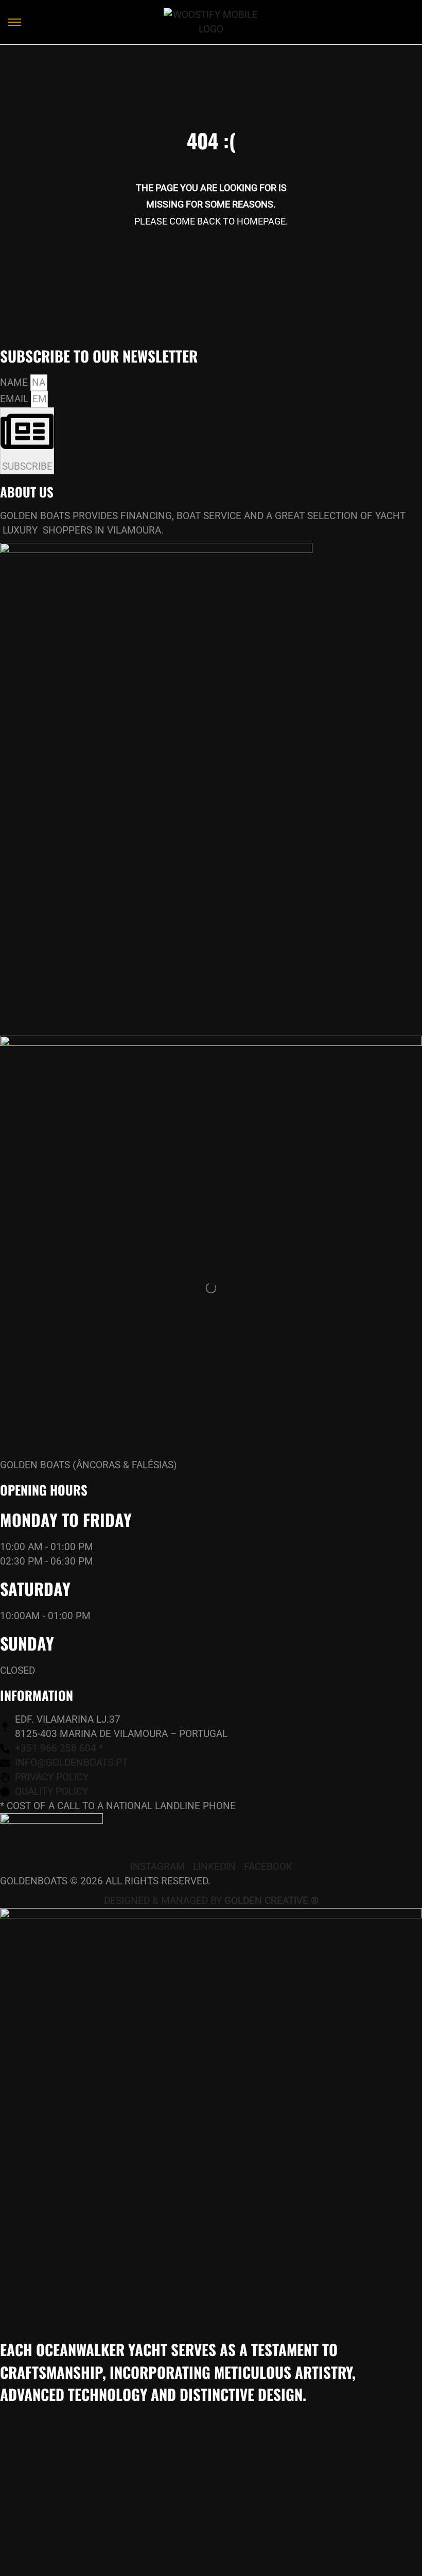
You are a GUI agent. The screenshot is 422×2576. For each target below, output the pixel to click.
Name (15, 382)
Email (15, 399)
